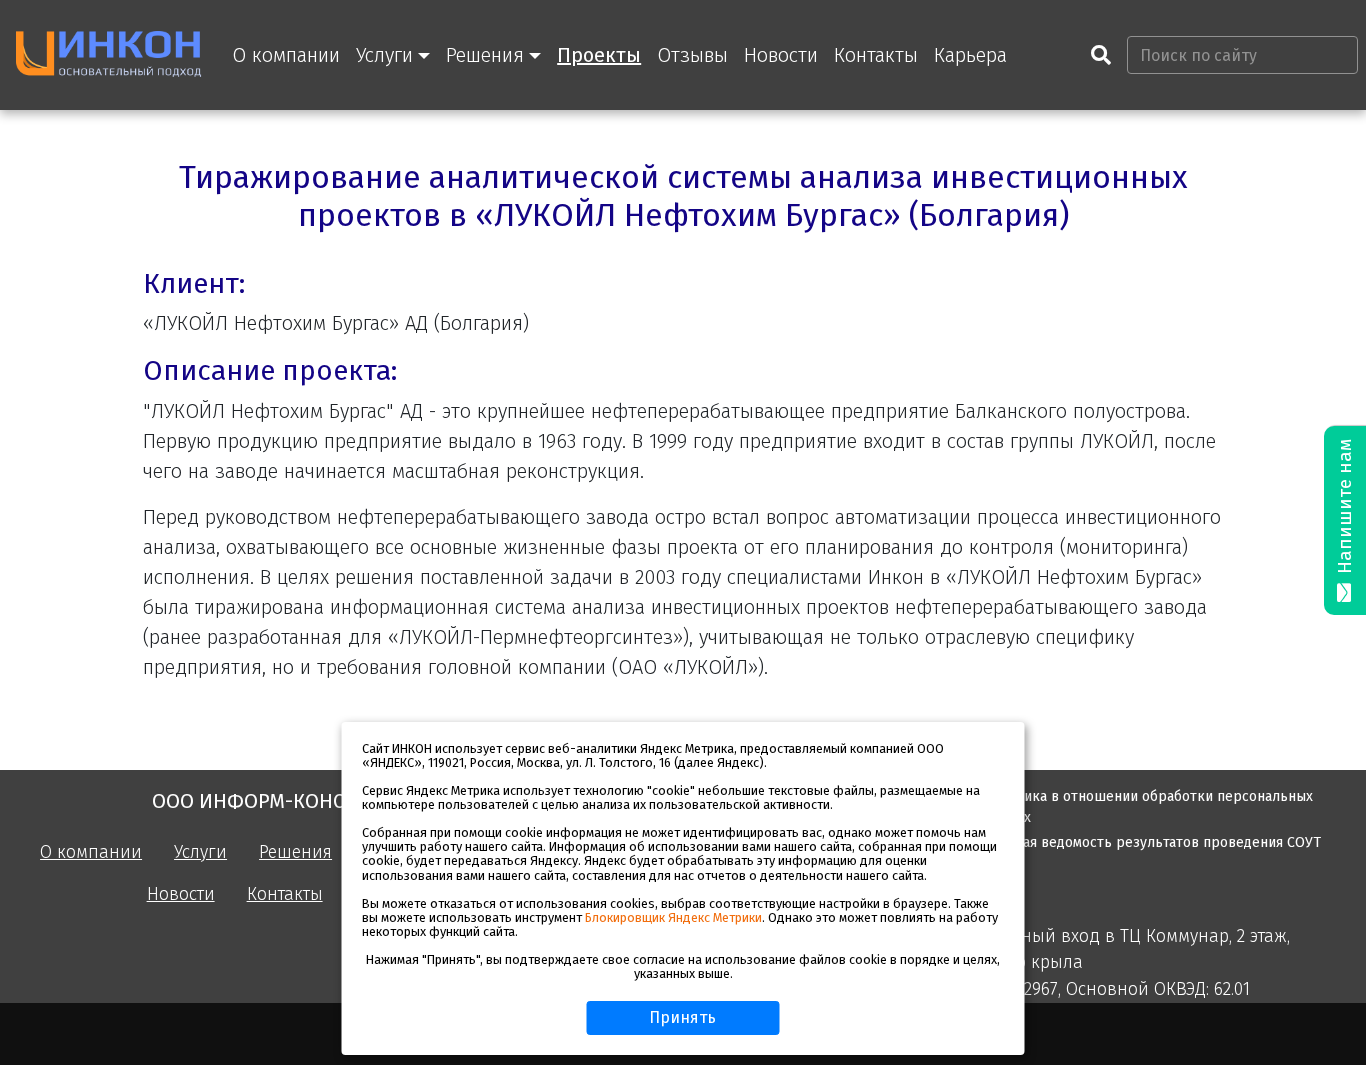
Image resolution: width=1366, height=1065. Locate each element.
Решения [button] (485, 55)
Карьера (970, 55)
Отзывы (692, 55)
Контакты (876, 55)
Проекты (599, 55)
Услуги (200, 852)
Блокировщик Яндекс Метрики (673, 917)
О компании (286, 55)
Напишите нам (1345, 509)
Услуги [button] (384, 55)
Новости (781, 55)
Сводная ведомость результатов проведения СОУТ (1152, 842)
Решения (295, 852)
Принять (682, 1017)
